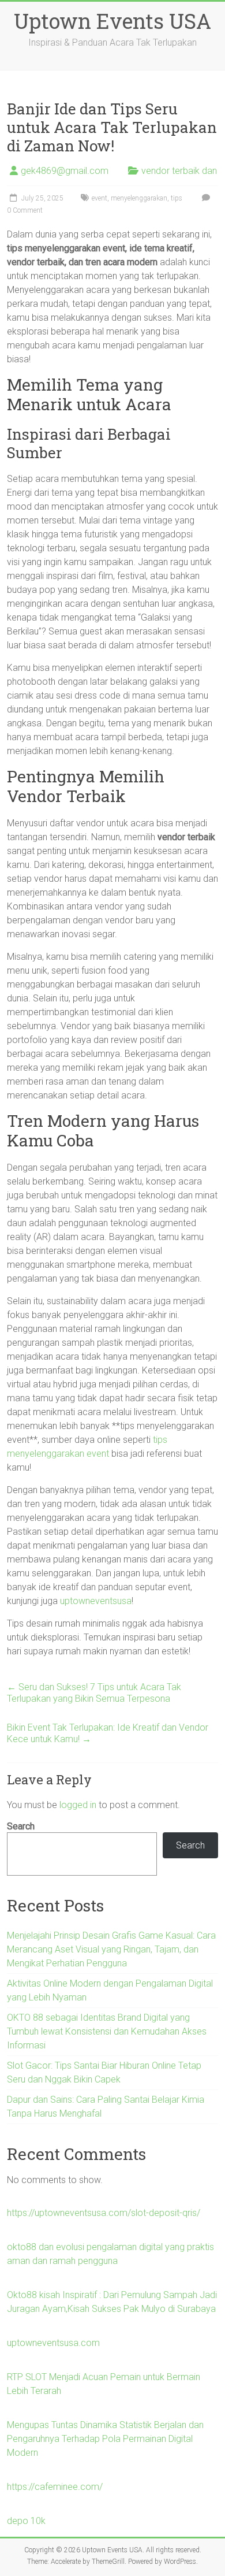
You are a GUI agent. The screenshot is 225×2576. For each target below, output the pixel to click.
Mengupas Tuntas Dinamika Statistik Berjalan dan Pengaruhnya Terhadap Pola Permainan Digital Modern (105, 2439)
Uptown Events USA (112, 21)
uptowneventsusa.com (53, 2343)
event (100, 198)
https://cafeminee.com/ (55, 2487)
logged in (78, 1805)
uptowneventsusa (96, 1601)
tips (177, 198)
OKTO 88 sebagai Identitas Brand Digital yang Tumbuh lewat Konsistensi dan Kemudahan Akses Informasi (107, 2031)
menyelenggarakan (139, 198)
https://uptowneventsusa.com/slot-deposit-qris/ (104, 2213)
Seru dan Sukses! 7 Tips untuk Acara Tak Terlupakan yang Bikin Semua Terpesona (94, 1693)
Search (21, 1826)
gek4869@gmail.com (65, 171)
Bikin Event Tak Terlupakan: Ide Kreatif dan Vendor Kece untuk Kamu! (108, 1733)
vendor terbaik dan (179, 171)
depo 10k (26, 2521)
